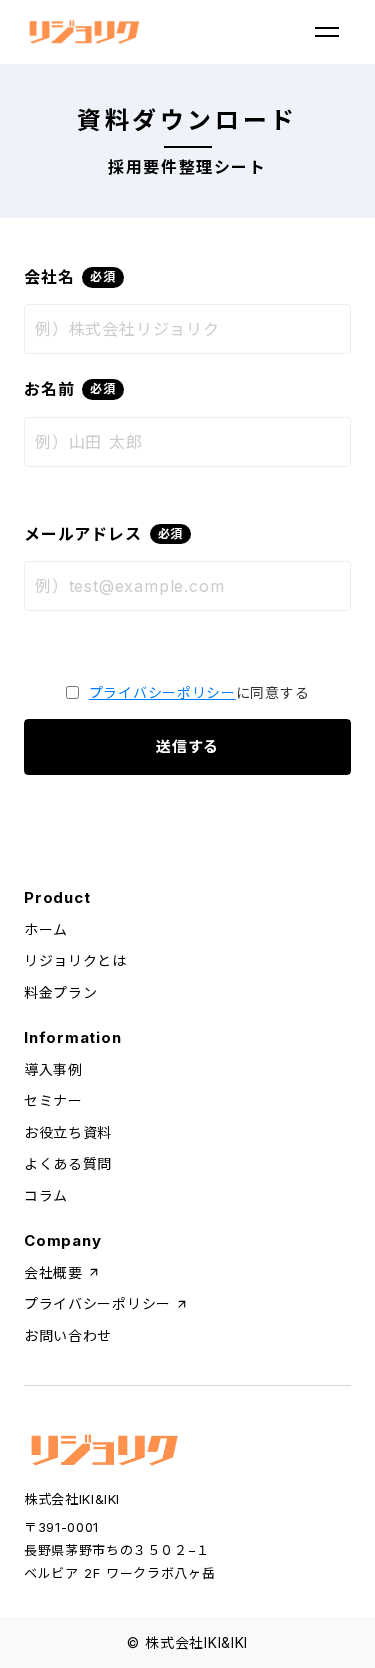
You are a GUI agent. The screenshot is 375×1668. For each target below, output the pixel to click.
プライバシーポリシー (162, 692)
